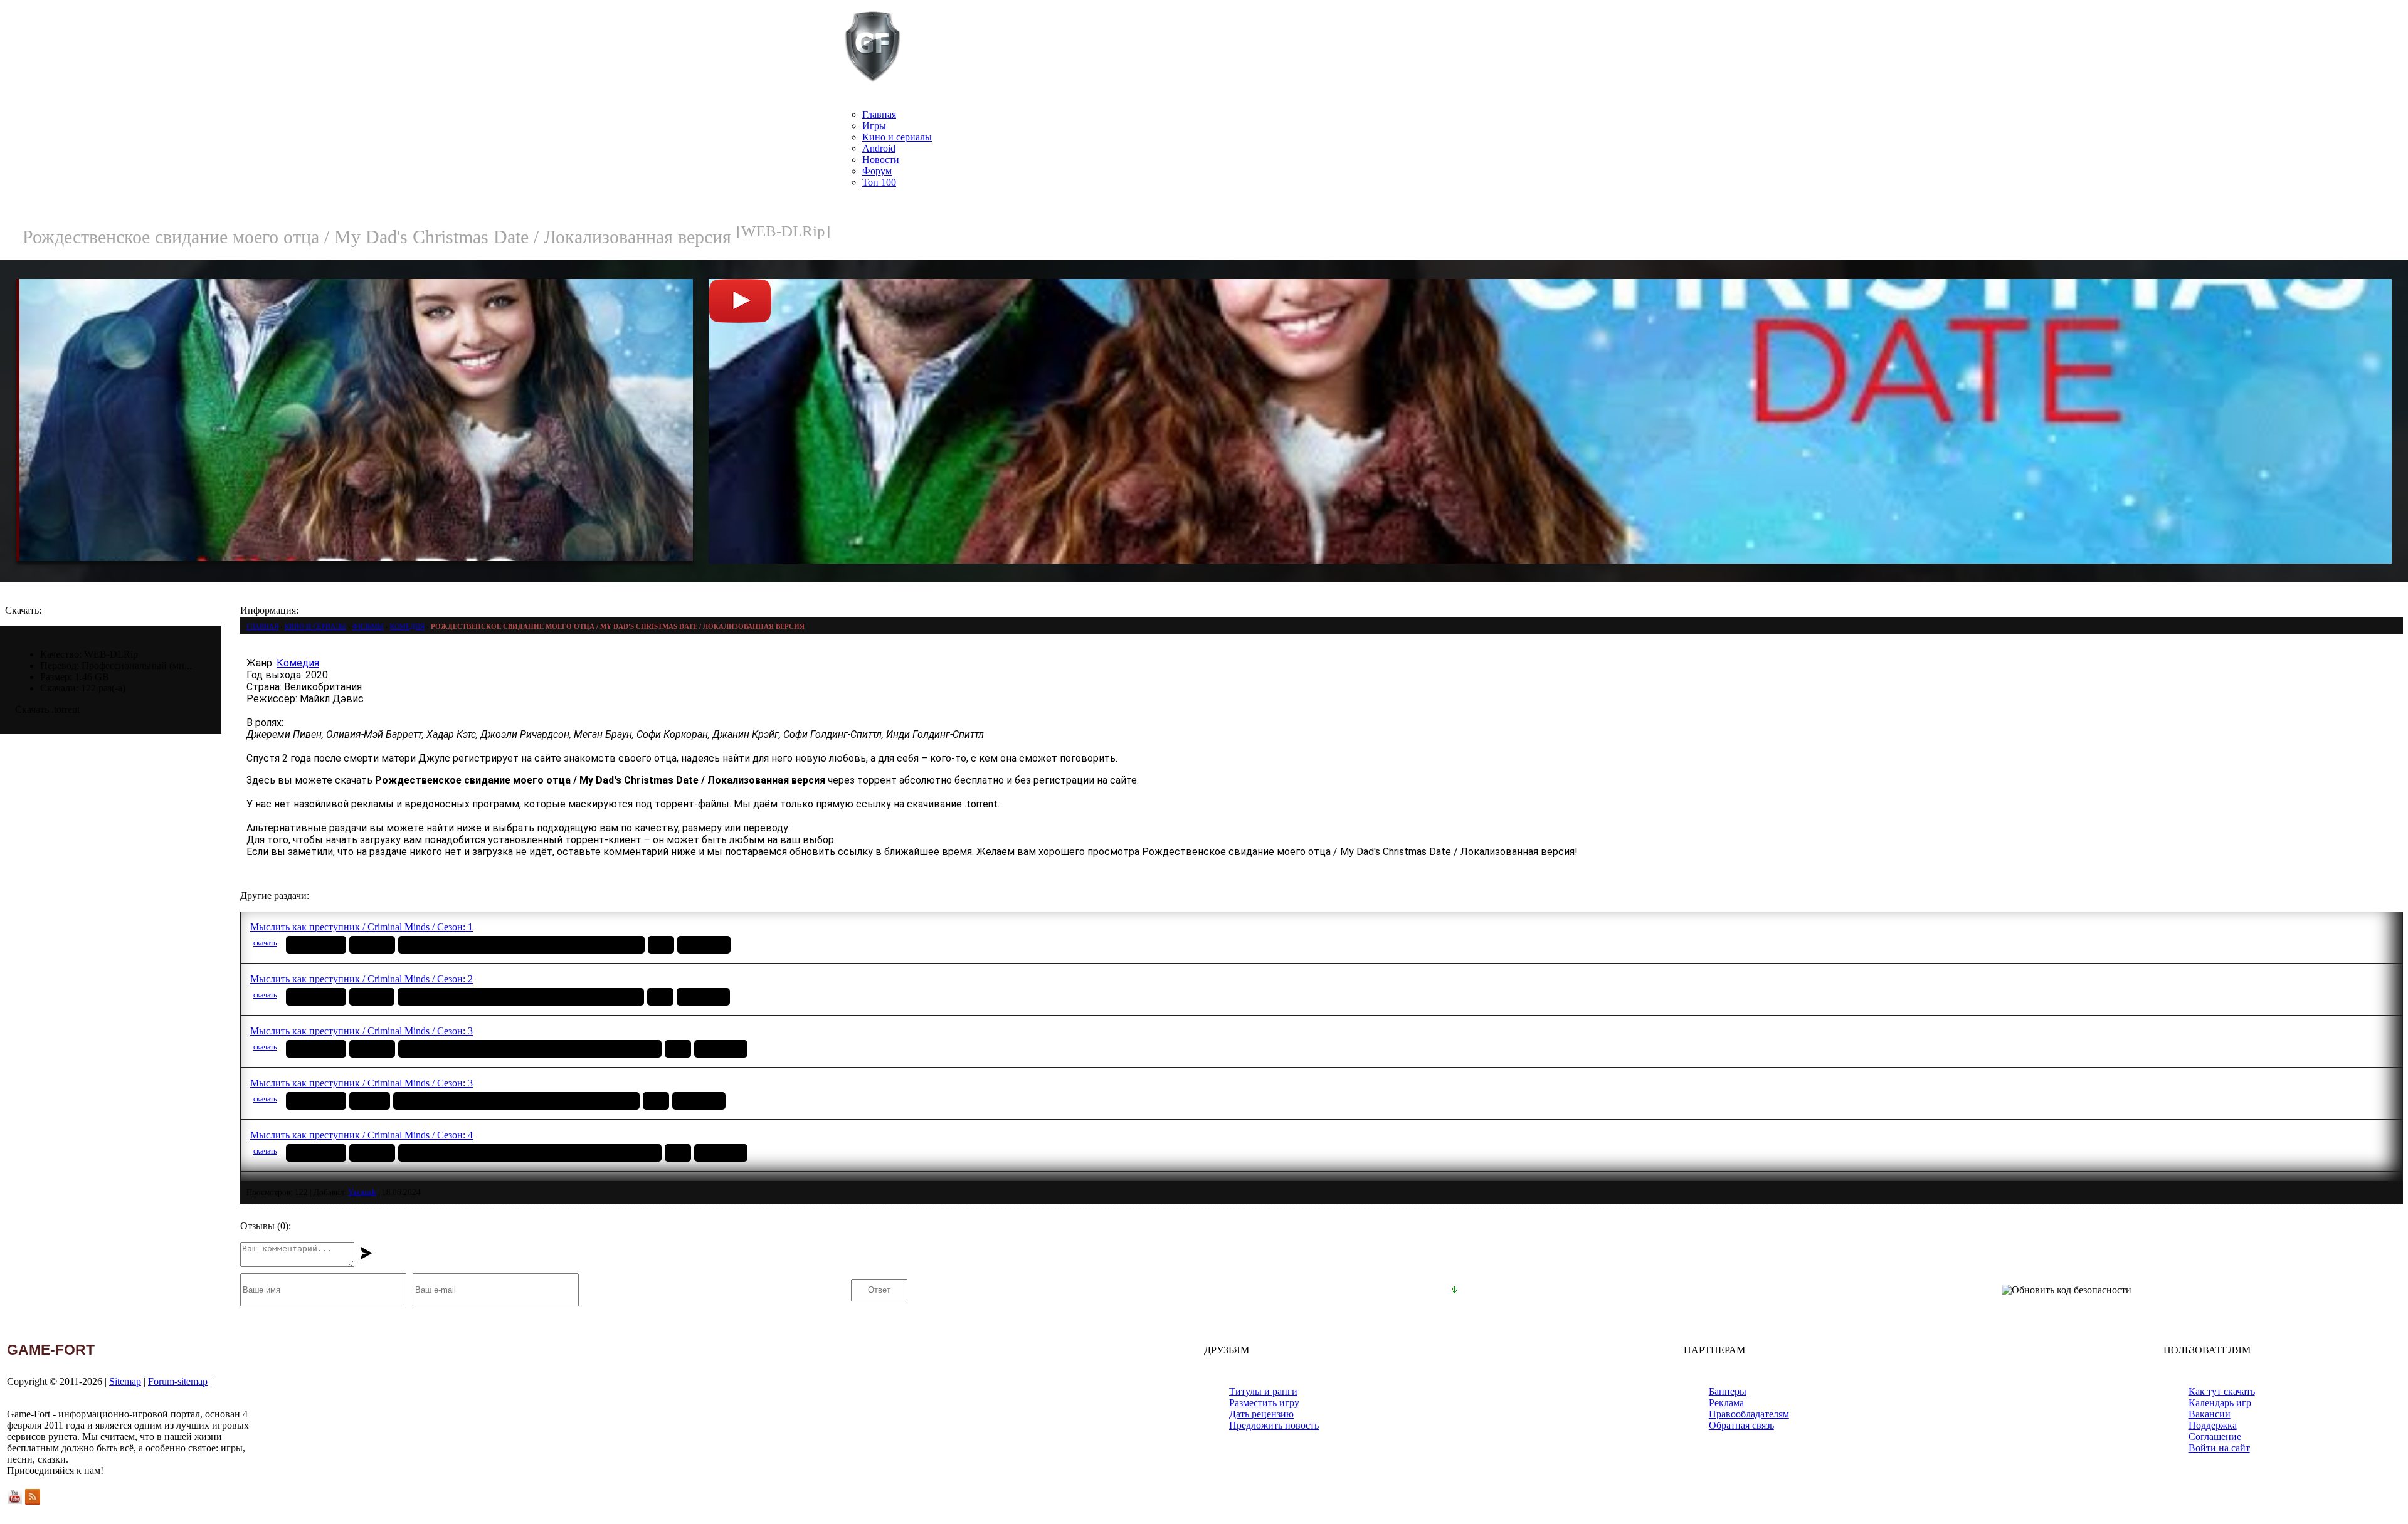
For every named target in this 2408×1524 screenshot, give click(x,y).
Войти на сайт (2219, 1448)
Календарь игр (2220, 1403)
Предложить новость (1274, 1425)
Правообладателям (1749, 1414)
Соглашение (2215, 1437)
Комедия (298, 663)
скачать (265, 943)
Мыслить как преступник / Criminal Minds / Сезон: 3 (362, 1031)
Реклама (1726, 1403)
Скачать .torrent (47, 709)
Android (879, 148)
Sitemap (125, 1381)
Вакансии (2210, 1414)
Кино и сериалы (897, 137)
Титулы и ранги (1263, 1391)
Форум (877, 171)
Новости (881, 160)
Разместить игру (1264, 1403)
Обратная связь (1741, 1425)
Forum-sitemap (178, 1381)
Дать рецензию (1261, 1414)
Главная (879, 114)
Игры (874, 126)
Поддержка (2213, 1425)
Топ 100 (879, 182)
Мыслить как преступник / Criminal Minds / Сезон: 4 (362, 1135)
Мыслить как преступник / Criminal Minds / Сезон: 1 (362, 927)
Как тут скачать (2222, 1391)
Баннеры (1728, 1391)
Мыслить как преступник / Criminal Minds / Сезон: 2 (362, 979)
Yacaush (362, 1192)
